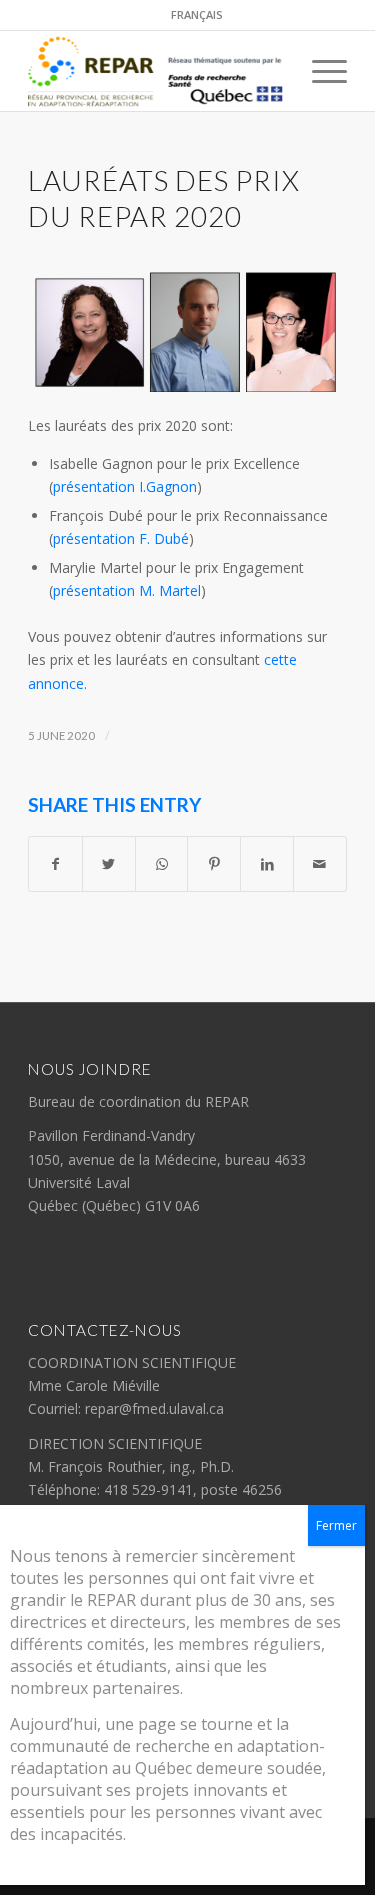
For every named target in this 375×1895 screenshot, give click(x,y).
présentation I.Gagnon (125, 486)
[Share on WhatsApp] (162, 864)
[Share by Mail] (320, 864)
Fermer (336, 1525)
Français (197, 14)
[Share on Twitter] (109, 864)
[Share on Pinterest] (214, 864)
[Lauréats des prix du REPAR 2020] (187, 331)
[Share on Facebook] (55, 864)
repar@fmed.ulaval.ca (154, 1408)
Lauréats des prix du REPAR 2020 (164, 198)
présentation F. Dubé (121, 538)
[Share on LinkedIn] (267, 864)
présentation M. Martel (127, 590)
